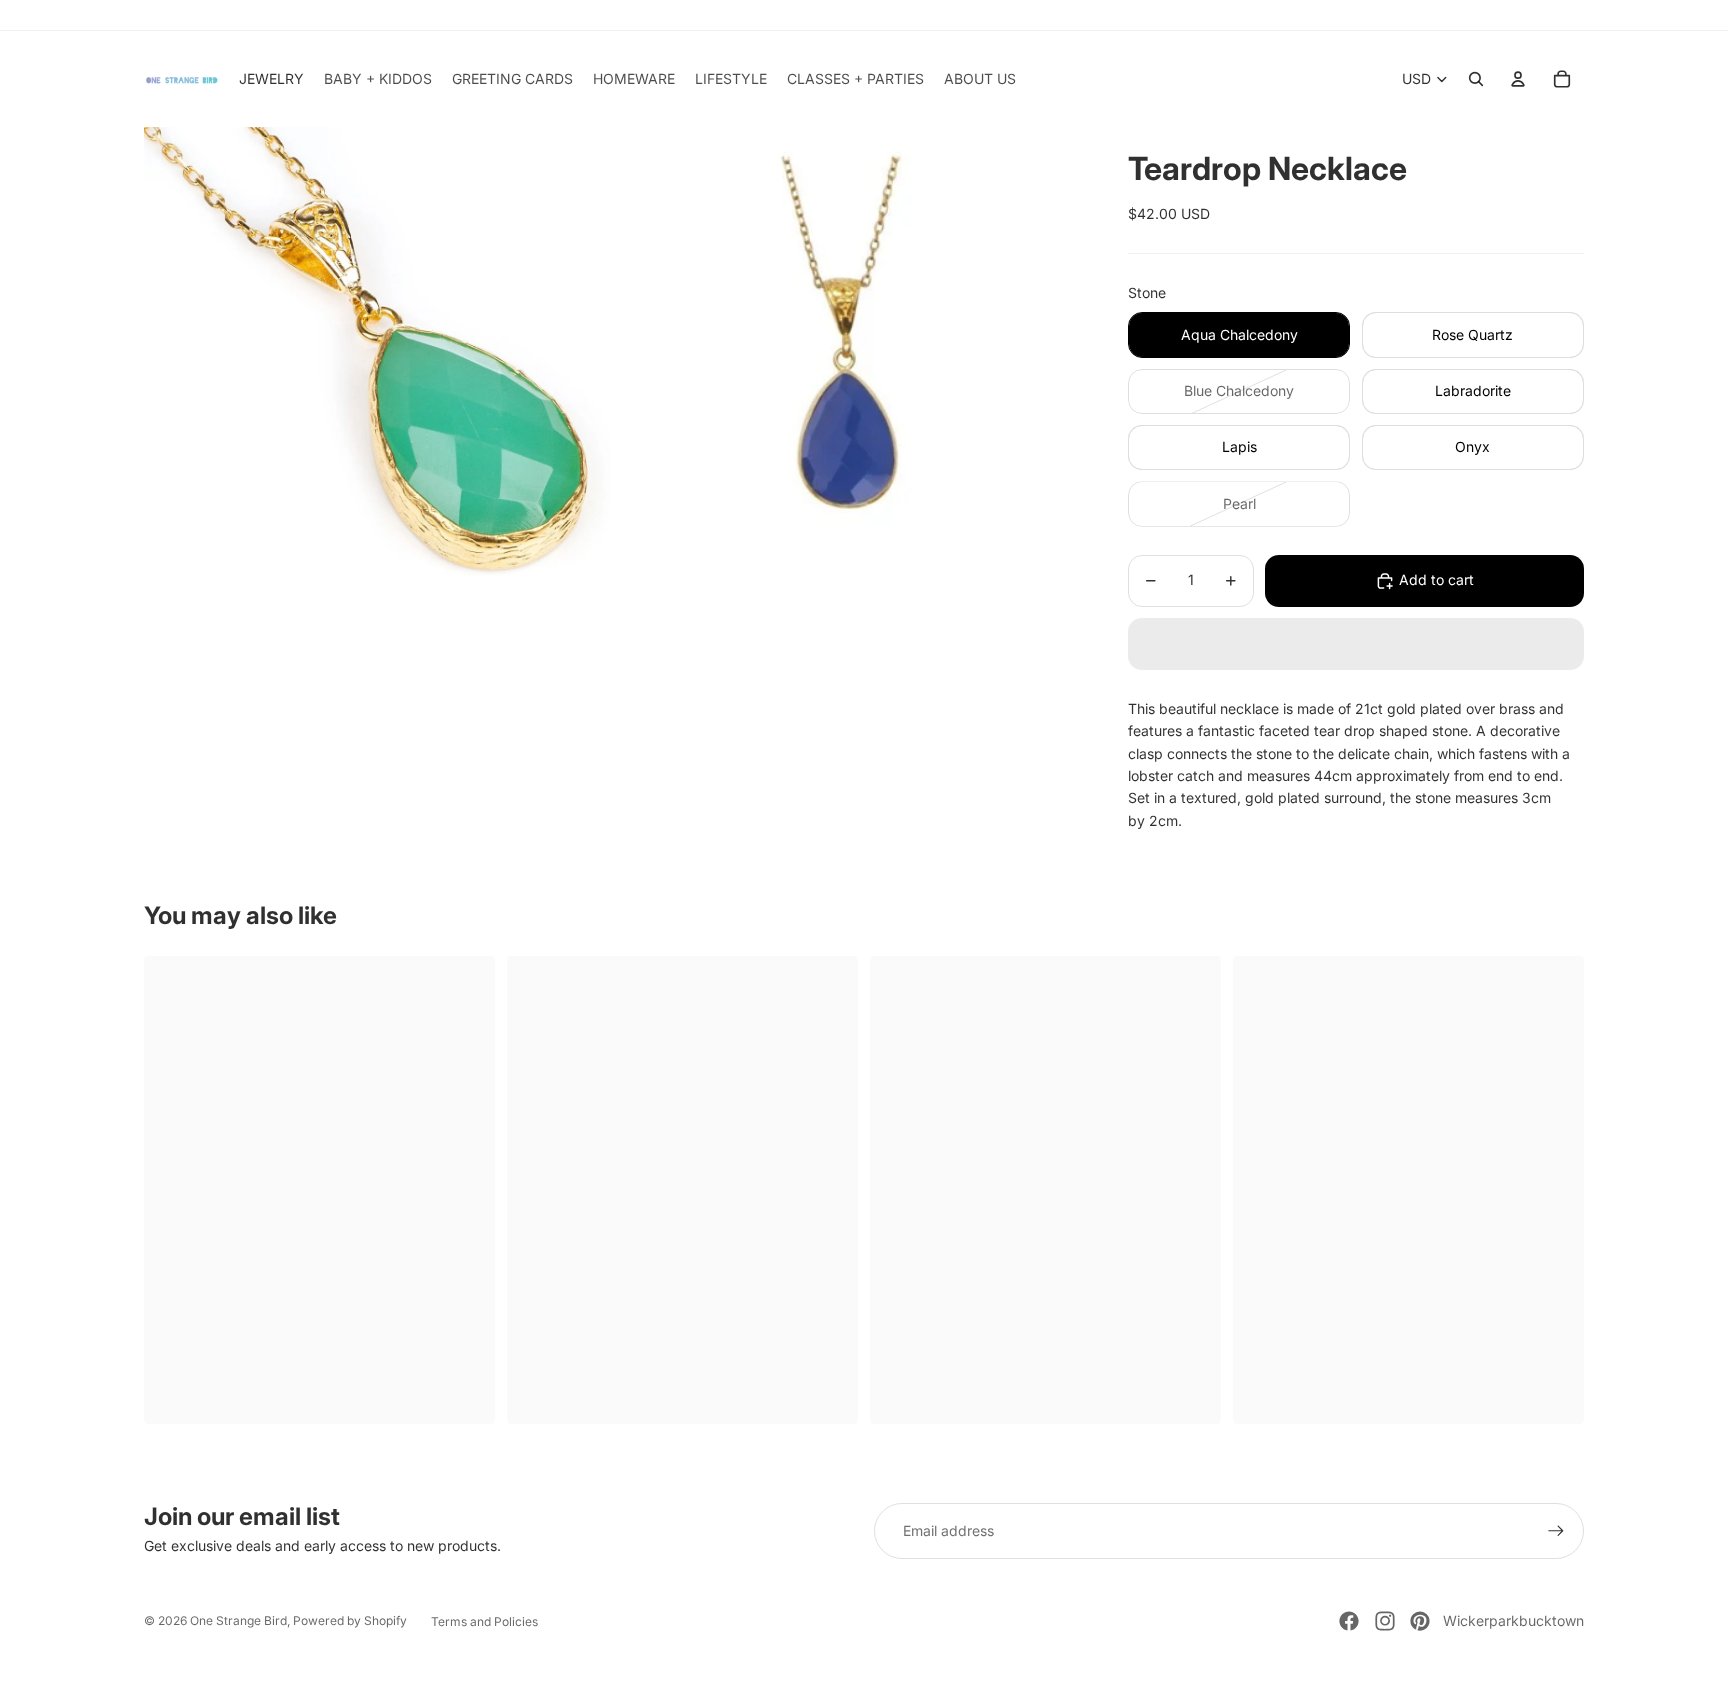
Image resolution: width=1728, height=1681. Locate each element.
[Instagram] (1385, 1621)
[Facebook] (1349, 1621)
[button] (1356, 644)
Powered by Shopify (350, 1620)
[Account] (1518, 79)
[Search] (1476, 79)
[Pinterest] (1420, 1621)
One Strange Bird (238, 1620)
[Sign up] (1556, 1531)
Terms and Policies (484, 1621)
